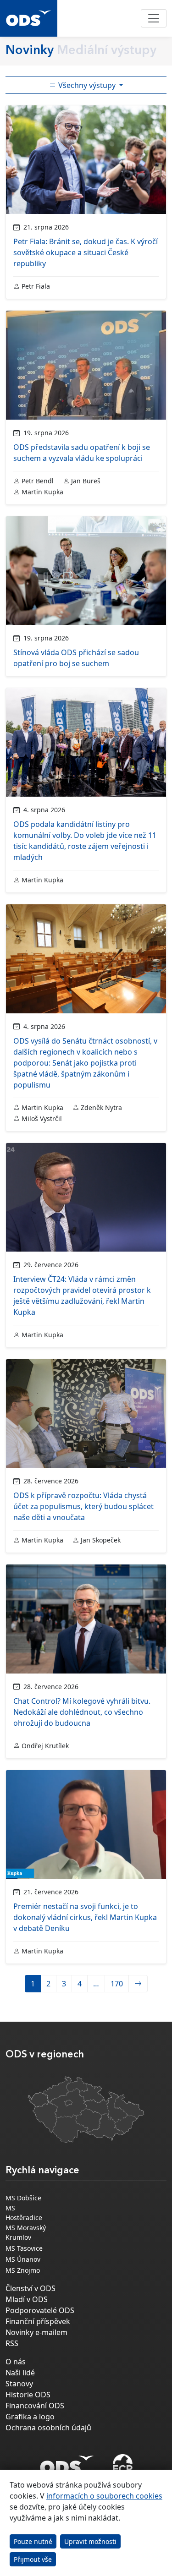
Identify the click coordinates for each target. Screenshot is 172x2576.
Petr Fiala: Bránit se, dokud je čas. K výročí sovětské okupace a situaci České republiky (86, 252)
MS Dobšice (23, 2198)
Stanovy (19, 2384)
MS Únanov (23, 2259)
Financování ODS (35, 2406)
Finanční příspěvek (38, 2321)
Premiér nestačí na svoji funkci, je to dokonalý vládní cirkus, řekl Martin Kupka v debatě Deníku (85, 1917)
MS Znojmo (23, 2270)
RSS (12, 2343)
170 (117, 1984)
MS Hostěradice (24, 2213)
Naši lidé (20, 2373)
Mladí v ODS (27, 2299)
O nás (16, 2362)
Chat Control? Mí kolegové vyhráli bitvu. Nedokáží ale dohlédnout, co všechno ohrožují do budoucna (82, 1712)
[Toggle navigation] (154, 18)
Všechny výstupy (87, 85)
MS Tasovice (24, 2248)
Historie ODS (28, 2395)
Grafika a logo (30, 2417)
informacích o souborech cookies (104, 2496)
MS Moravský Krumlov (26, 2232)
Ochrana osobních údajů (48, 2428)
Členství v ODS (31, 2288)
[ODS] (67, 2462)
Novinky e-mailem (36, 2332)
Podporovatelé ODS (40, 2310)
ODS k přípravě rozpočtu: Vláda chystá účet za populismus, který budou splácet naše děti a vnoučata (83, 1506)
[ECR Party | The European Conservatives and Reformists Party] (123, 2465)
